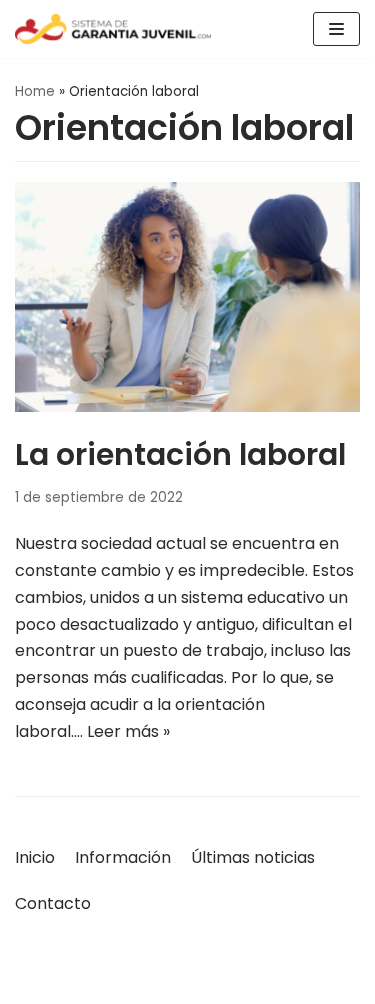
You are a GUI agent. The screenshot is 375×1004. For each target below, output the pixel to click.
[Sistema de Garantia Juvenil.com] (113, 29)
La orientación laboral (180, 454)
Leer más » (128, 731)
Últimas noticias (253, 857)
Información (123, 857)
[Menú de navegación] (336, 29)
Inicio (35, 857)
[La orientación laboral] (187, 406)
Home (35, 91)
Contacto (53, 903)
